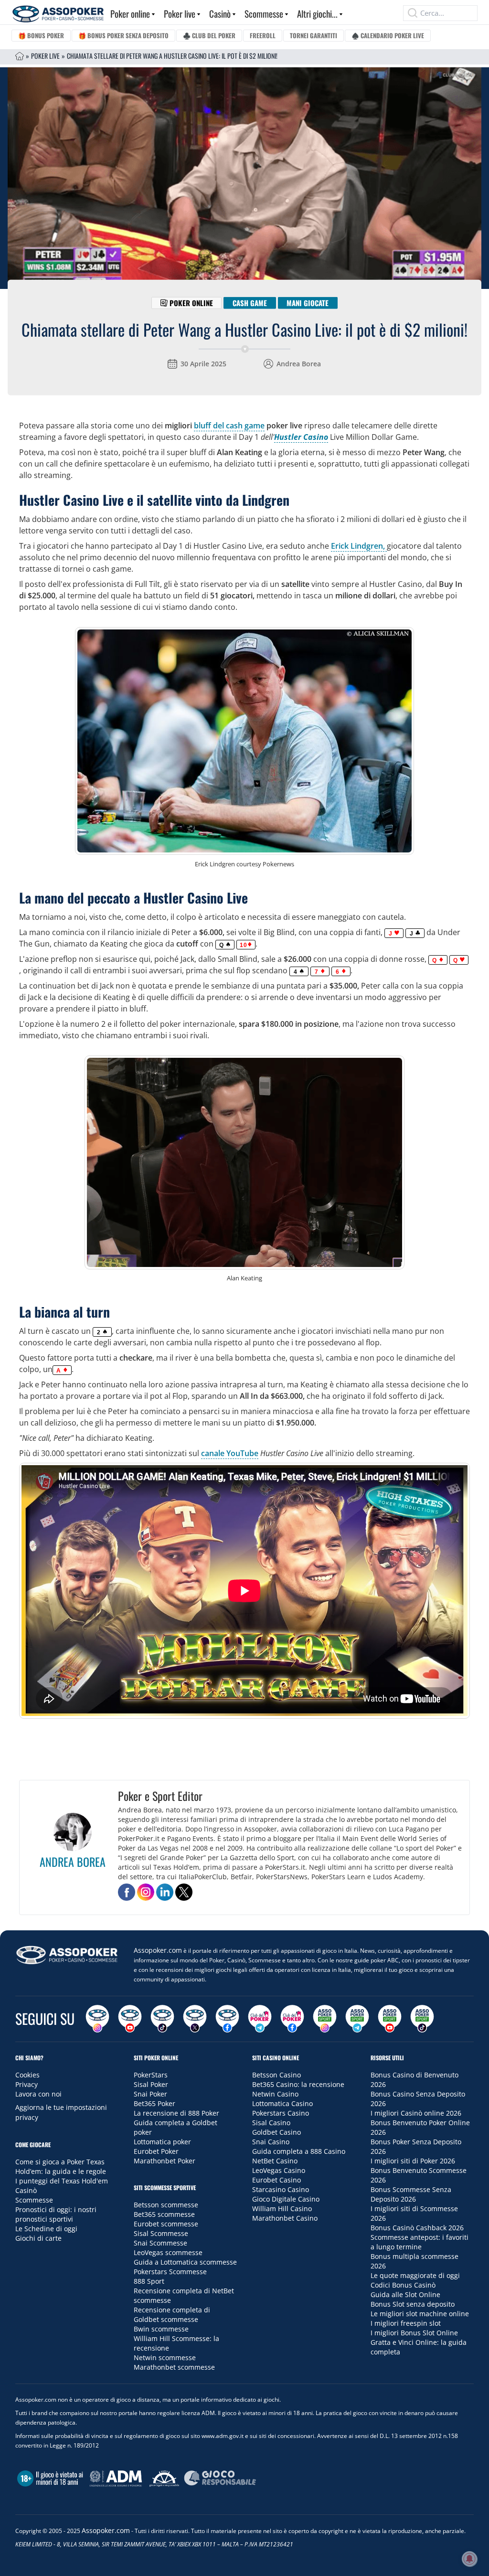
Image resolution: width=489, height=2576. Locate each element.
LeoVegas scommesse (168, 2252)
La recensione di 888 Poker (176, 2113)
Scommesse (264, 13)
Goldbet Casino (276, 2132)
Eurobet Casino (276, 2180)
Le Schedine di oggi (46, 2229)
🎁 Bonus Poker (41, 35)
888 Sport (149, 2281)
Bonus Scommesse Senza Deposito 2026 (411, 2194)
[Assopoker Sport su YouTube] (390, 2019)
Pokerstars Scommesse (170, 2272)
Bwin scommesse (161, 2329)
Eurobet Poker (156, 2151)
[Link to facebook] (127, 1892)
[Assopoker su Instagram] (97, 2019)
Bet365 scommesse (164, 2214)
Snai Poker (150, 2094)
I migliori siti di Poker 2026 (413, 2161)
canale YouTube (230, 1453)
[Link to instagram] (146, 1892)
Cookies (27, 2075)
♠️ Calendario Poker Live (388, 35)
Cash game (250, 303)
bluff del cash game (229, 426)
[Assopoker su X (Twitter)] (195, 2019)
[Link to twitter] (184, 1892)
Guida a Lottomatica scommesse (185, 2262)
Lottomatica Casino (282, 2103)
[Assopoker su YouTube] (130, 2019)
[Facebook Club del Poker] (292, 2019)
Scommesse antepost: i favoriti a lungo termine (420, 2242)
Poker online (130, 13)
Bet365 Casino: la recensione (298, 2084)
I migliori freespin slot (406, 2323)
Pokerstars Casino (281, 2113)
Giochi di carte (38, 2238)
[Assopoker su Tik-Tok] (162, 2019)
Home (20, 56)
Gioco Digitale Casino (286, 2199)
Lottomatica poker (162, 2142)
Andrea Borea (299, 364)
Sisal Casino (271, 2123)
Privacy (27, 2084)
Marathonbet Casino (285, 2218)
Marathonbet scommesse (174, 2367)
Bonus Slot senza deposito (413, 2304)
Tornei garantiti (314, 35)
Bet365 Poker (154, 2103)
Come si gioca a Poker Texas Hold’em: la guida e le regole (61, 2166)
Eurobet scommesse (166, 2224)
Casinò (220, 13)
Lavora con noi (38, 2094)
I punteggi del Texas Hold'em (62, 2181)
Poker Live (45, 56)
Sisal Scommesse (161, 2233)
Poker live (180, 13)
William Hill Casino (282, 2209)
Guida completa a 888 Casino (299, 2151)
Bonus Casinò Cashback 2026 (417, 2228)
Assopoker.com (158, 1950)
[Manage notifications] (469, 2559)
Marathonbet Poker (165, 2161)
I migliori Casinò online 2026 (416, 2113)
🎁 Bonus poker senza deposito (123, 35)
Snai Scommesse (160, 2243)
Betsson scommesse (166, 2205)
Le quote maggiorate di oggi (415, 2275)
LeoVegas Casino (279, 2170)
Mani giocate (308, 303)
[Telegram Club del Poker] (260, 2019)
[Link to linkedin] (165, 1892)
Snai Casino (271, 2142)
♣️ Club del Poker (209, 35)
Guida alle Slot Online (405, 2294)
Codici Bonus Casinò (403, 2285)
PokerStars (151, 2075)
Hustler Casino (301, 437)
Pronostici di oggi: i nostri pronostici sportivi (56, 2214)
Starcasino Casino (281, 2189)
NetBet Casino (275, 2161)
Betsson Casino (276, 2075)
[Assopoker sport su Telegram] (357, 2019)
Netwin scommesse (165, 2358)
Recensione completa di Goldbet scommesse (172, 2315)
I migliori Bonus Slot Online (414, 2333)
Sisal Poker (151, 2084)
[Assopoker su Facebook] (227, 2019)
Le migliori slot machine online (420, 2314)
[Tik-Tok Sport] (422, 2019)
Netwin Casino (275, 2094)
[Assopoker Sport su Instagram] (325, 2019)
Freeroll (263, 35)
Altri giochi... (317, 13)
